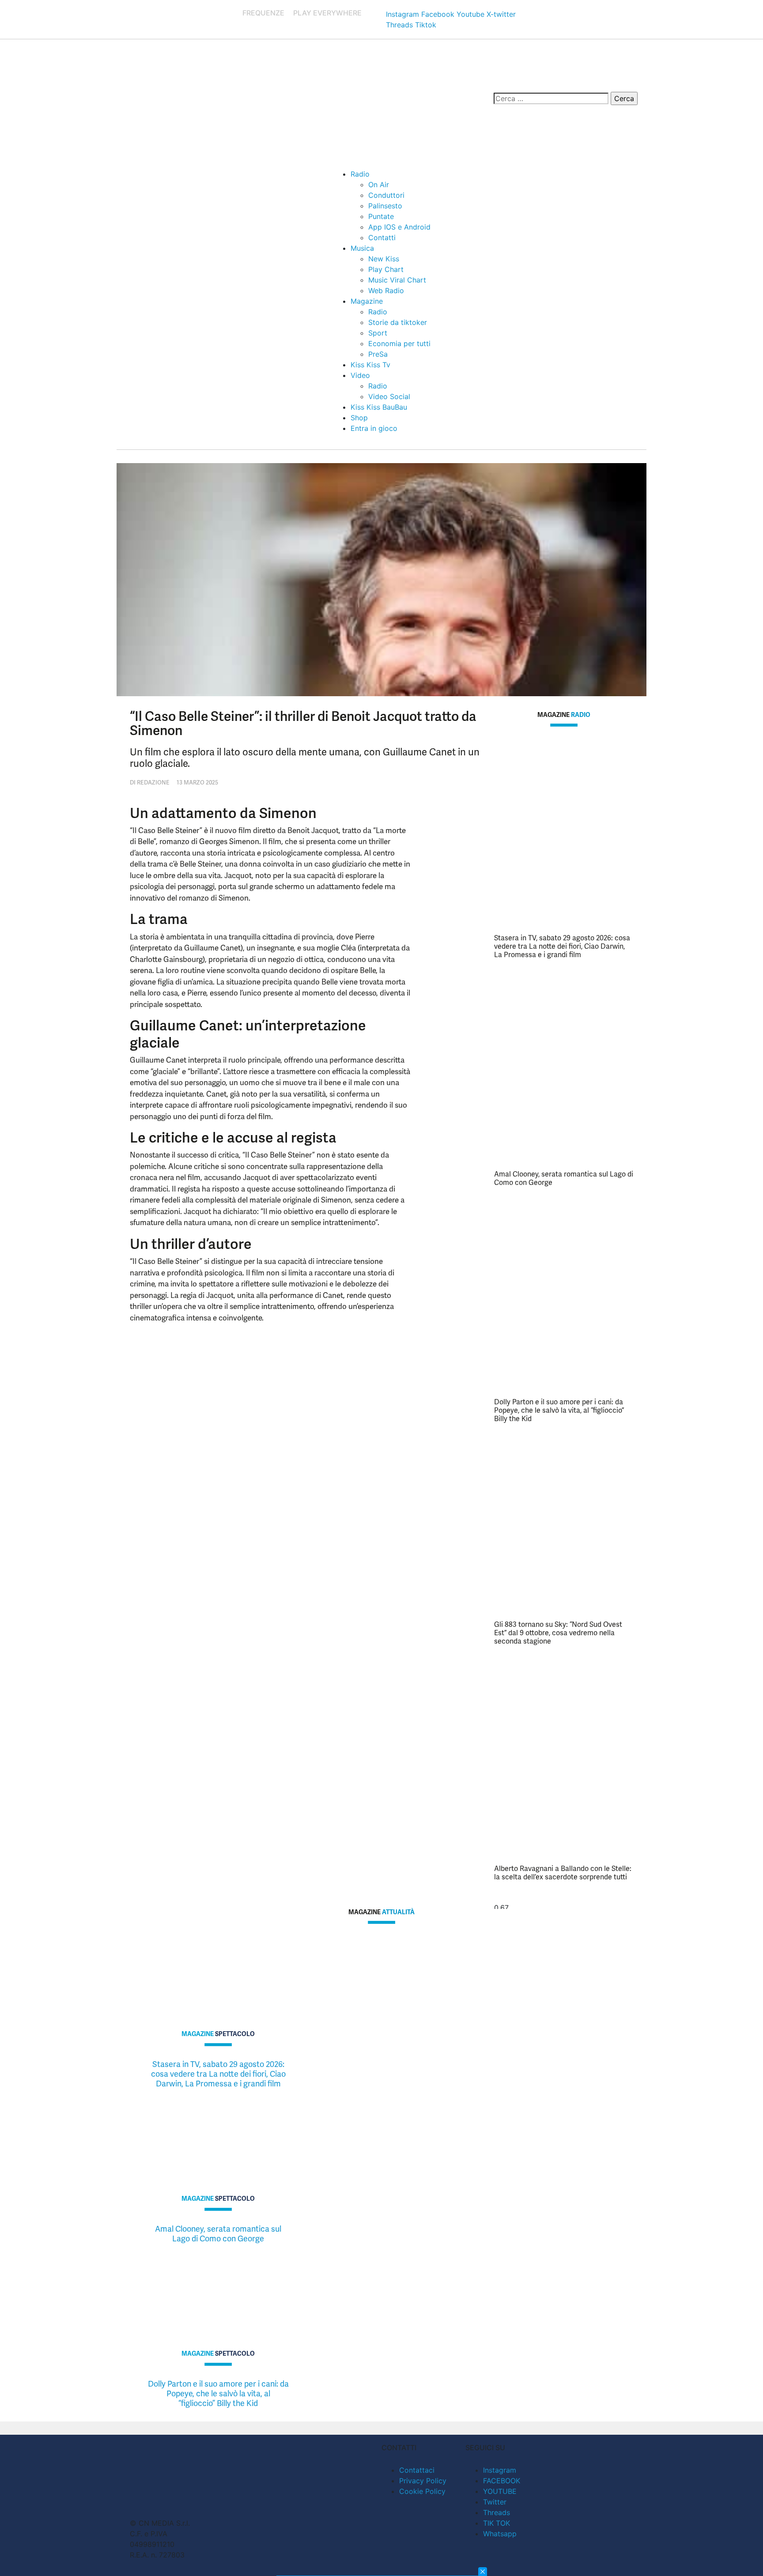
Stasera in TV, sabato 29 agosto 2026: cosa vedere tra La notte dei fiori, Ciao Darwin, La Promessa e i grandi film (562, 946)
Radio (360, 174)
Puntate (381, 216)
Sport (378, 333)
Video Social (389, 396)
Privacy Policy (423, 2481)
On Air (379, 185)
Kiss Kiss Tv (370, 365)
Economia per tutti (399, 343)
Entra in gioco (374, 428)
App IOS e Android (399, 227)
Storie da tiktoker (398, 322)
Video (360, 375)
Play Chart (386, 269)
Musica (362, 248)
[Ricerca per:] (551, 98)
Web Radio (386, 290)
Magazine (367, 301)
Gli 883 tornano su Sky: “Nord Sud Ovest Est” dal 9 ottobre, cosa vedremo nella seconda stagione (558, 1633)
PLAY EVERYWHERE (327, 13)
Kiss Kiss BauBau (379, 407)
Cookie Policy (422, 2491)
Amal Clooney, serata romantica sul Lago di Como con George (564, 1178)
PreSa (378, 354)
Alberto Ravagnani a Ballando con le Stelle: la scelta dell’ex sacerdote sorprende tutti (563, 1873)
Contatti (382, 238)
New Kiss (384, 259)
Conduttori (386, 195)
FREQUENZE (263, 13)
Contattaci (417, 2470)
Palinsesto (385, 206)
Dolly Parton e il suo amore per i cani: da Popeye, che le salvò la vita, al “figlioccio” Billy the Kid (559, 1410)
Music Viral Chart (397, 280)
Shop (359, 418)
